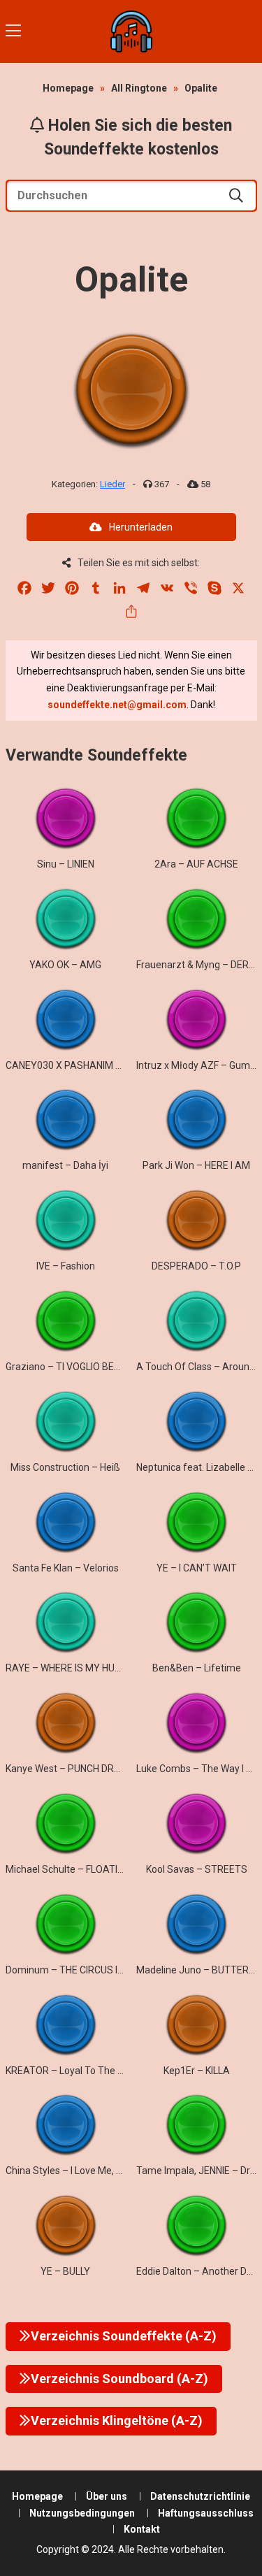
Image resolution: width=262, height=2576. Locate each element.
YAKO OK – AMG (65, 965)
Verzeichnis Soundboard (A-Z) (119, 2379)
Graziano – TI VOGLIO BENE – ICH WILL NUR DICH (111, 1367)
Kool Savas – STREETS (197, 1869)
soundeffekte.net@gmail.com (117, 705)
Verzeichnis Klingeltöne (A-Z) (117, 2420)
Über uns (107, 2496)
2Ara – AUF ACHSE (196, 864)
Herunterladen (141, 527)
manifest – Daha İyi (65, 1165)
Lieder (112, 484)
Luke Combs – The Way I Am (199, 1769)
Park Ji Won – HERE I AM (196, 1165)
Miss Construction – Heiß (65, 1467)
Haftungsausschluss (206, 2513)
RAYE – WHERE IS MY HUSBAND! (77, 1668)
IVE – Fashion (66, 1266)
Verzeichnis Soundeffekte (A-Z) (124, 2336)
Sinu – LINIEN (66, 864)
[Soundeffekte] (131, 31)
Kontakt (142, 2529)
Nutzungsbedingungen (82, 2513)
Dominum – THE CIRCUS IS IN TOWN (85, 1970)
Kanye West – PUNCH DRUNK (69, 1769)
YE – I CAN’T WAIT (197, 1568)
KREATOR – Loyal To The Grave (74, 2071)
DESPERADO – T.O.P (196, 1266)
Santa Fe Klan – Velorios (66, 1568)
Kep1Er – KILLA (197, 2071)
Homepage (68, 88)
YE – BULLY (65, 2271)
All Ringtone (139, 88)
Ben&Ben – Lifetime (197, 1668)
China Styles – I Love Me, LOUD (73, 2171)
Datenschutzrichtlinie (200, 2496)
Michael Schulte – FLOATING (68, 1869)
